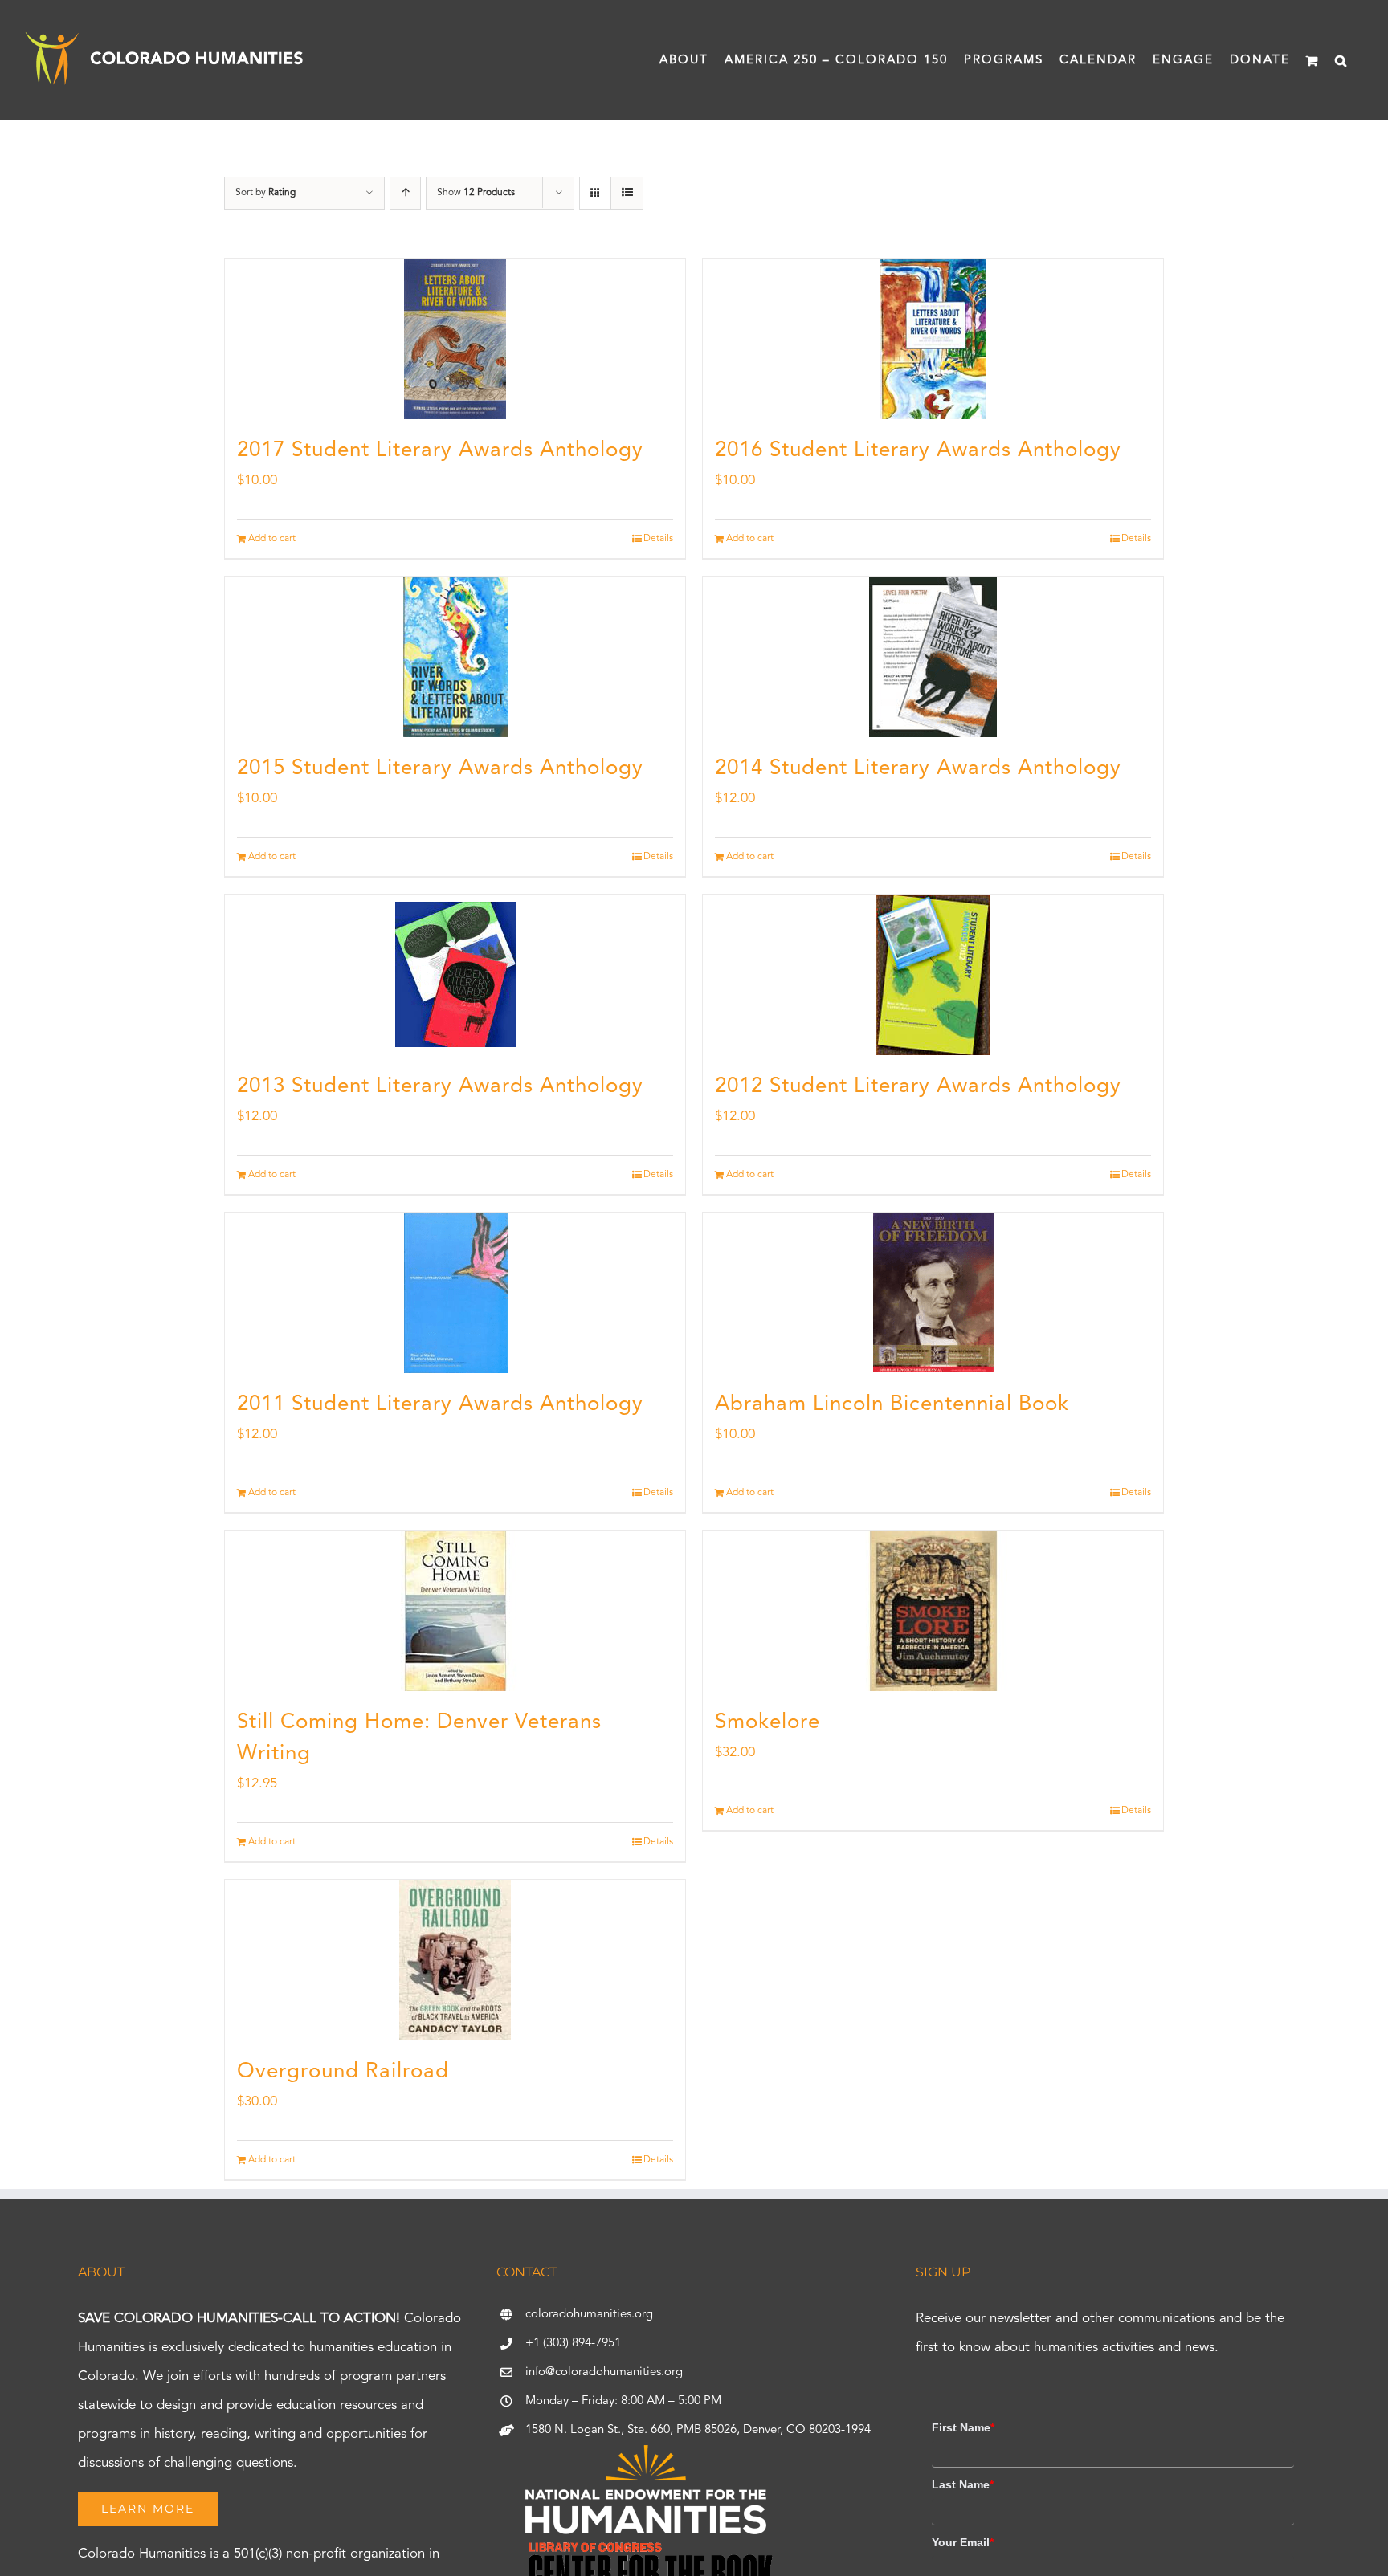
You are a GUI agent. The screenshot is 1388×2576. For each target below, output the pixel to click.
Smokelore (767, 1722)
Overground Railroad (343, 2072)
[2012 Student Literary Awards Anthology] (933, 975)
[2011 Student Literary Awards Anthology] (455, 1293)
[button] (1341, 60)
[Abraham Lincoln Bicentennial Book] (933, 1293)
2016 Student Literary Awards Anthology (918, 450)
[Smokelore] (933, 1611)
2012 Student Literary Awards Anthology (918, 1086)
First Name (963, 2427)
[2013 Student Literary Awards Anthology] (455, 975)
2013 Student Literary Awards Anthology (440, 1086)
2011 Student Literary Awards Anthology (440, 1404)
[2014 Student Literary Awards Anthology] (933, 657)
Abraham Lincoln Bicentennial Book (892, 1404)
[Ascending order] (405, 193)
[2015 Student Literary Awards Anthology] (455, 657)
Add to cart (272, 539)
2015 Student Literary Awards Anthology (440, 768)
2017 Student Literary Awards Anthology (440, 450)
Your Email (963, 2542)
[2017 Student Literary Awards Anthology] (455, 339)
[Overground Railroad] (455, 1960)
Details (658, 539)
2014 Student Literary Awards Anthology (918, 768)
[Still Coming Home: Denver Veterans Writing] (455, 1611)
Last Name (963, 2484)
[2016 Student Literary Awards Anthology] (933, 339)
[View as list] (627, 193)
